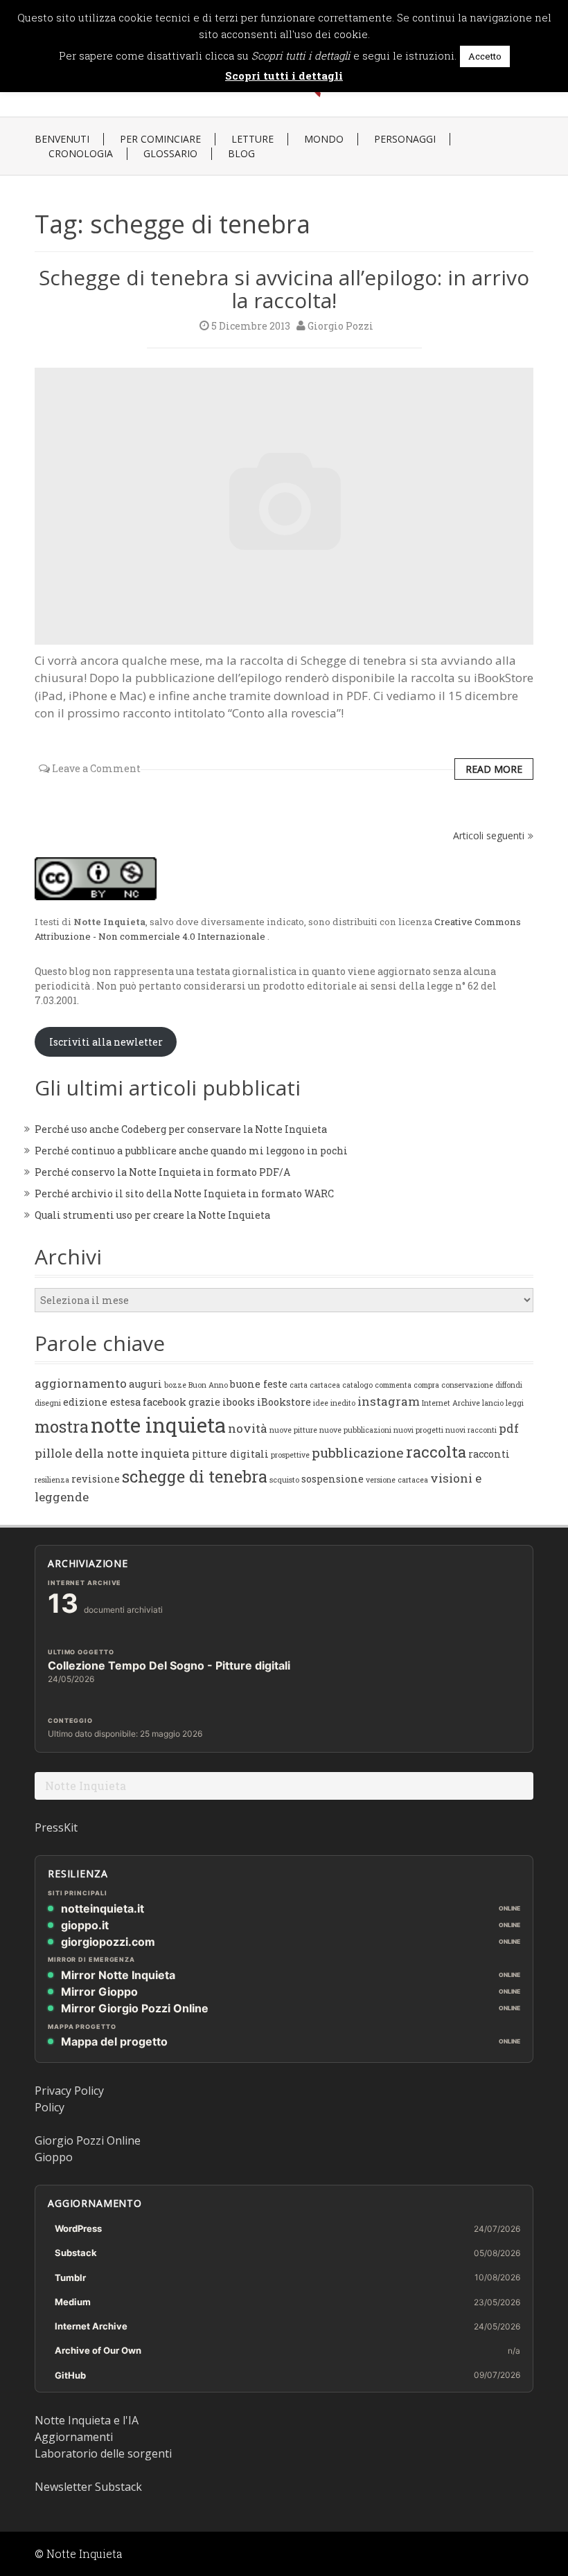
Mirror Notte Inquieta (118, 1975)
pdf (509, 1428)
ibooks (239, 1402)
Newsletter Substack (88, 2487)
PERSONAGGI (405, 139)
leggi (515, 1403)
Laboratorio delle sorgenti (103, 2453)
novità (248, 1428)
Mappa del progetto (114, 2041)
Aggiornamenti (74, 2437)
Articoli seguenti (489, 835)
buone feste (259, 1384)
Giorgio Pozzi (340, 326)
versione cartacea (397, 1480)
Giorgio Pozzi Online (88, 2140)
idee (321, 1403)
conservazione (467, 1385)
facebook (165, 1402)
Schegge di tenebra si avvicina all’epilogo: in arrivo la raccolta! (284, 289)
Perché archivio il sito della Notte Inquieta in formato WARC (184, 1193)
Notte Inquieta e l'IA (87, 2420)
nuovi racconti (471, 1430)
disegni (48, 1403)
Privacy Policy (69, 2091)
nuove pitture (293, 1430)
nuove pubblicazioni (355, 1430)
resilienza (52, 1480)
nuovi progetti (418, 1430)
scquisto (284, 1480)
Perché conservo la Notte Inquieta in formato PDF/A (162, 1172)
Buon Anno (208, 1385)
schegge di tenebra (195, 1476)
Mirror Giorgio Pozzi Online (135, 2008)
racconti (489, 1454)
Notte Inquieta (86, 1786)
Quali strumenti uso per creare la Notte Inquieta (152, 1215)
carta (299, 1385)
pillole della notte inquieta (112, 1453)
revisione (96, 1479)
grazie (204, 1402)
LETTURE (252, 139)
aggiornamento (81, 1383)
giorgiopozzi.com (108, 1942)
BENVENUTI (62, 139)
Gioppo (54, 2157)
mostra (62, 1426)
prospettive (290, 1455)
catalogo (357, 1385)
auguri (145, 1384)
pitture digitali (230, 1454)
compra (426, 1385)
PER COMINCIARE (160, 139)
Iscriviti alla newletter (106, 1042)
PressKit (56, 1827)
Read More (494, 769)
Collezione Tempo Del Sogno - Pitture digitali (169, 1665)
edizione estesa (102, 1402)
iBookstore (284, 1402)
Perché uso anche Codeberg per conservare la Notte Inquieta (181, 1129)
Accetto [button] (485, 56)
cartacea (325, 1385)
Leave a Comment (96, 768)
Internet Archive (451, 1403)
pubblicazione (358, 1452)
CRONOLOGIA (81, 154)
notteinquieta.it (103, 1908)
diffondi (509, 1385)
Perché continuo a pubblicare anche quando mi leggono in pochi (191, 1151)
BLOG (241, 154)
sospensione (332, 1479)
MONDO (324, 139)
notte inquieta (158, 1425)
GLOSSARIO (170, 154)
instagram (389, 1401)
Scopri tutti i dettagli (284, 75)
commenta (393, 1385)
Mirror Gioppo (99, 1992)
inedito (343, 1403)
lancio (493, 1403)
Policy (50, 2107)
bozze (175, 1385)
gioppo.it (85, 1925)
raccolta (436, 1452)
